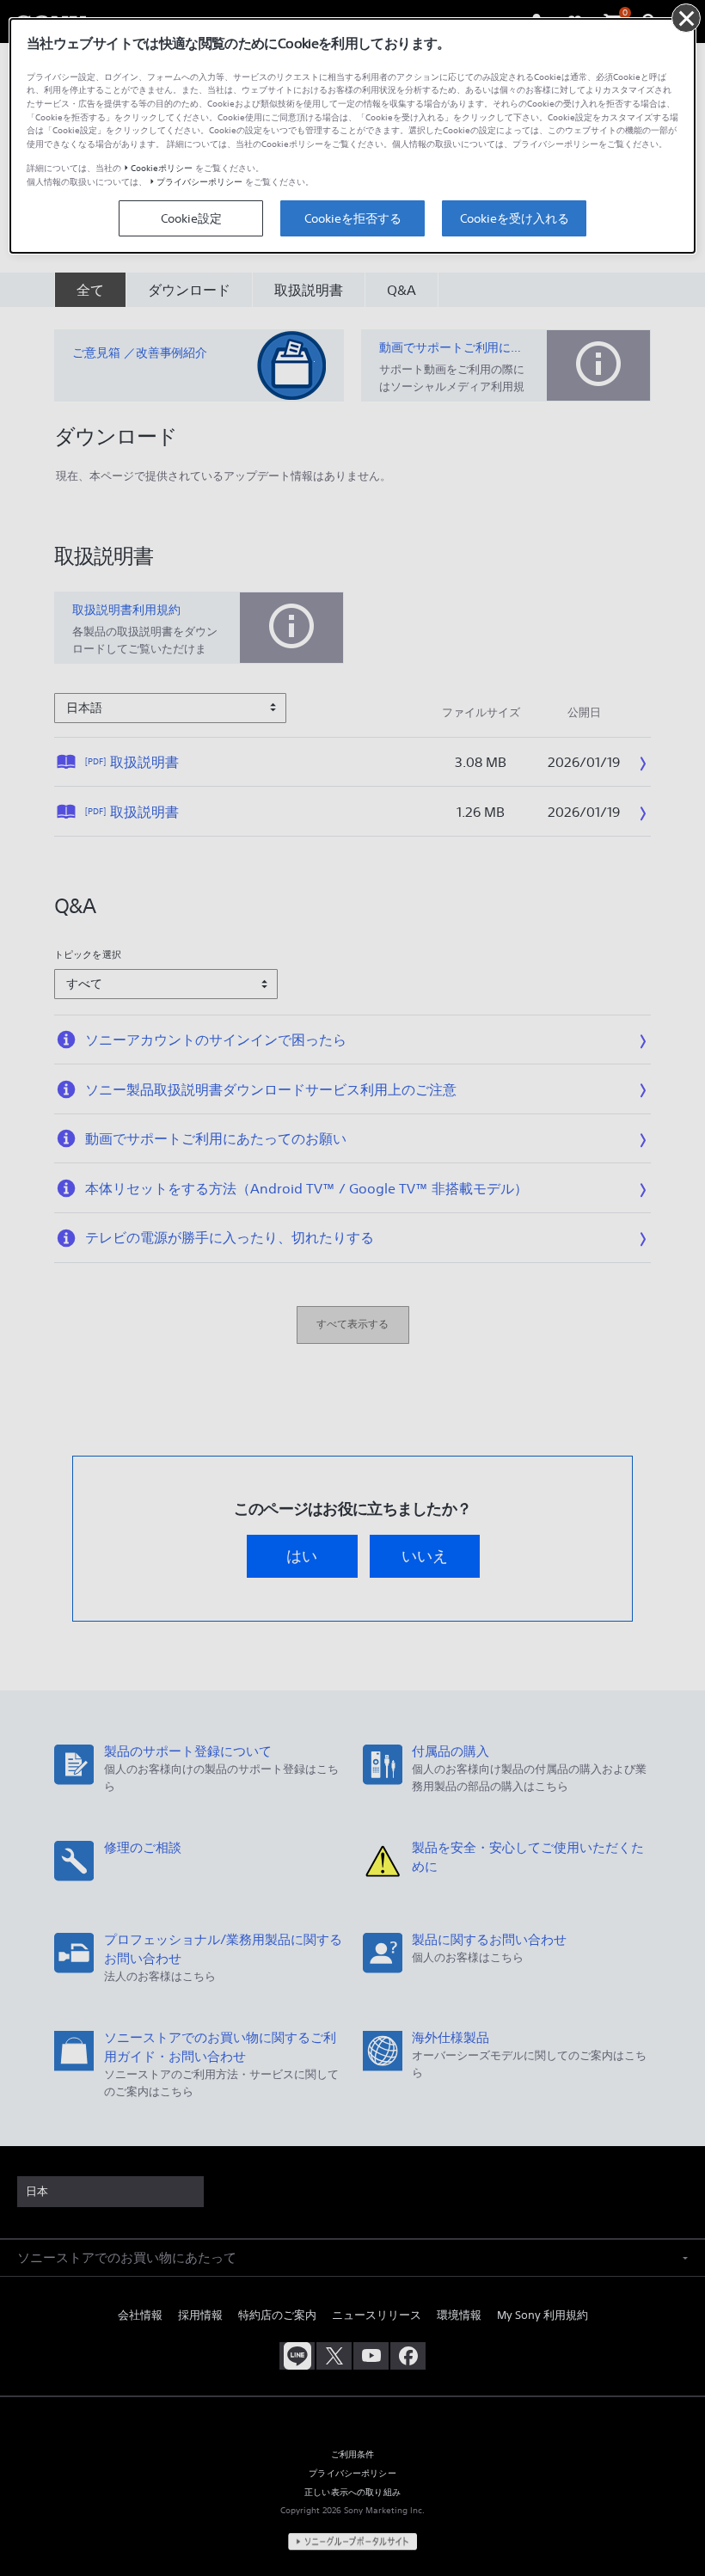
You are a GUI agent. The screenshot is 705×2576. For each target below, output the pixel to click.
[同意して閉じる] (686, 18)
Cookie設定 (191, 218)
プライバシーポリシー (199, 182)
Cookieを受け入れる (515, 218)
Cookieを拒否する (353, 218)
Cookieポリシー (162, 168)
